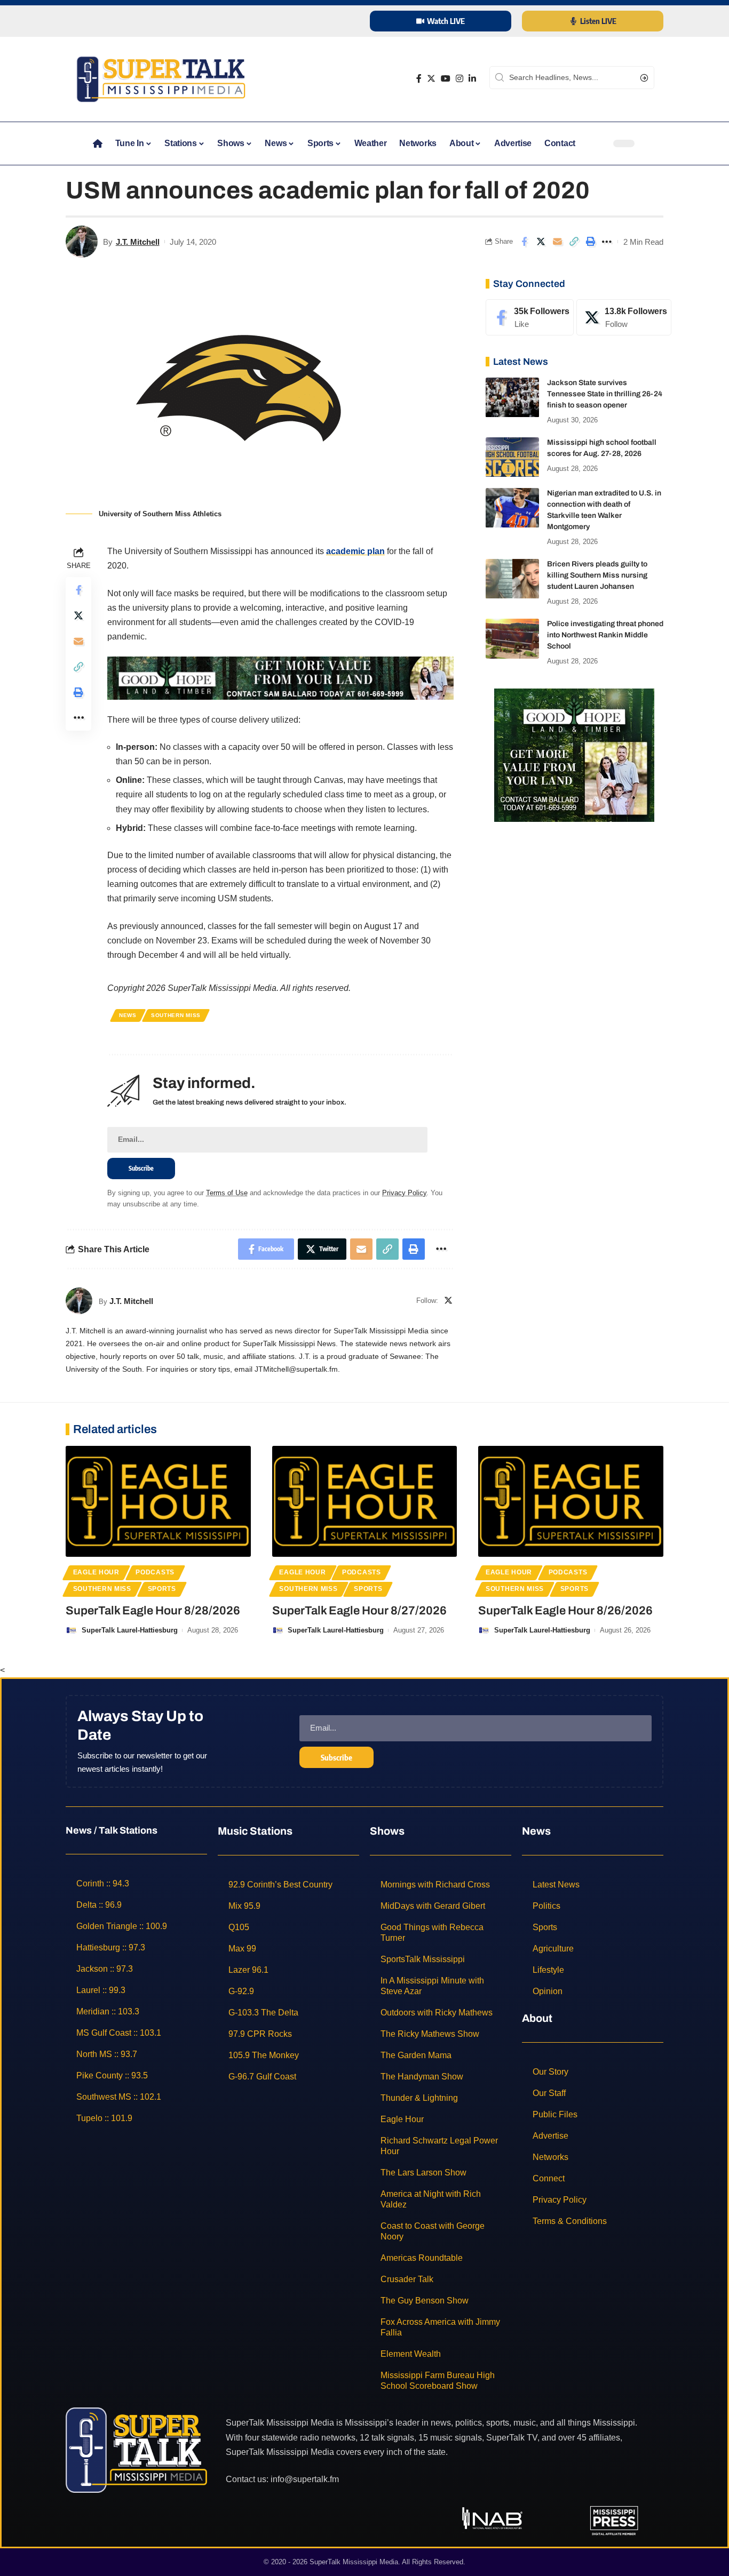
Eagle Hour (96, 1572)
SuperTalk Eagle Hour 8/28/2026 (153, 1611)
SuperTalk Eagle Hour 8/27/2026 (359, 1611)
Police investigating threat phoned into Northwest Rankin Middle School (605, 635)
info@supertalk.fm (305, 2479)
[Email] (557, 242)
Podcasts (155, 1572)
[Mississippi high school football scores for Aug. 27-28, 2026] (512, 457)
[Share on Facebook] (524, 242)
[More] (607, 242)
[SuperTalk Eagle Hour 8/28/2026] (158, 1501)
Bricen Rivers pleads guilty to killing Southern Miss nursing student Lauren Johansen (597, 576)
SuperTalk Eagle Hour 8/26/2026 (565, 1611)
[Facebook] (419, 79)
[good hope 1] (574, 755)
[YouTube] (446, 79)
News (128, 1015)
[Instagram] (459, 79)
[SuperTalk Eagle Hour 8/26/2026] (571, 1501)
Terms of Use (227, 1193)
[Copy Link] (574, 242)
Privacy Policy (404, 1193)
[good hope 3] (280, 678)
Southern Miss (176, 1015)
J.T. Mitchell (138, 242)
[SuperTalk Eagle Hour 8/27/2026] (365, 1501)
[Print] (590, 242)
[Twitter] (431, 79)
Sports (162, 1589)
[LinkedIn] (472, 79)
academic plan (355, 551)
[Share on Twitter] (541, 242)
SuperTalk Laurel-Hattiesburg (130, 1630)
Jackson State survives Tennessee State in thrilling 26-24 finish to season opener (605, 394)
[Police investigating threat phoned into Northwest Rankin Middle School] (512, 639)
